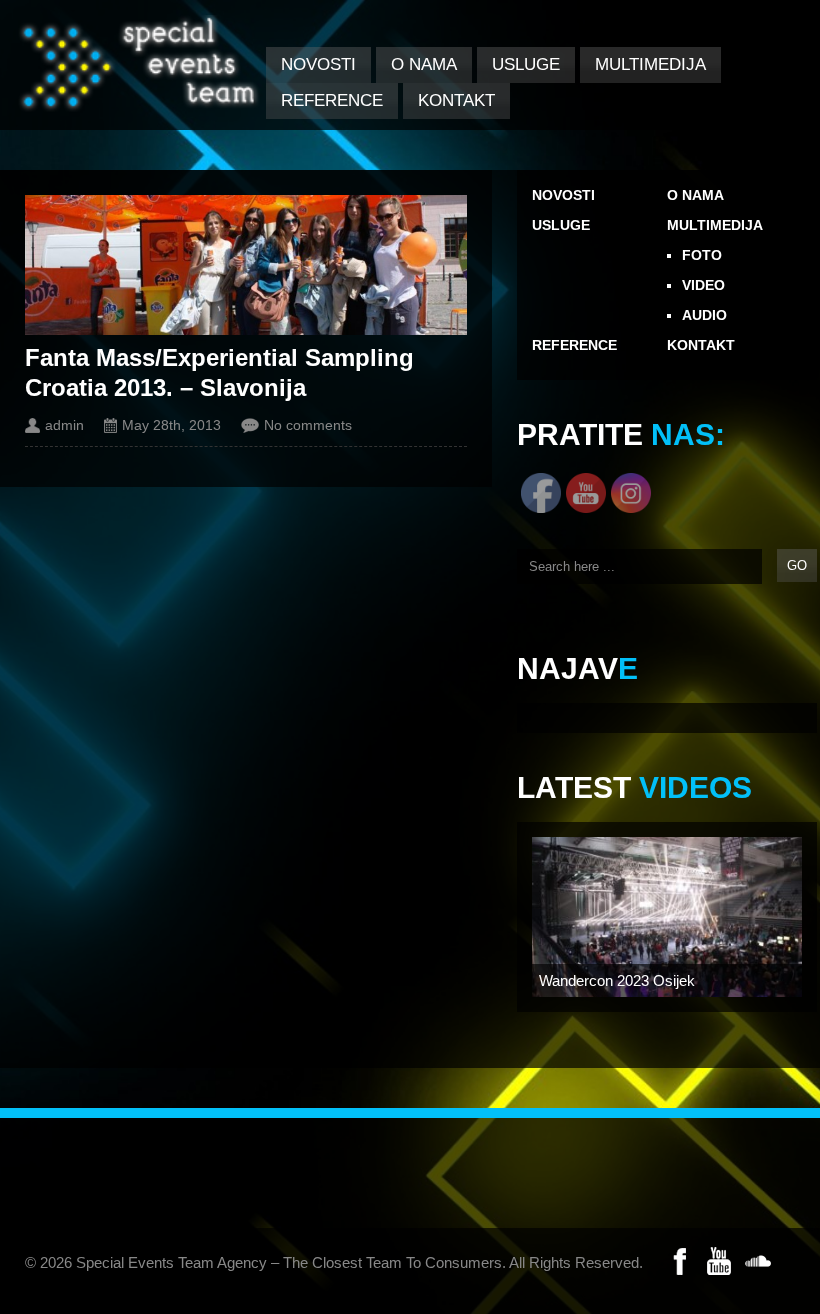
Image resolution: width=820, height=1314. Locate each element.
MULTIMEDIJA (650, 64)
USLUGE (526, 64)
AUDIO (704, 315)
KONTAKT (456, 100)
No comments (308, 425)
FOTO (702, 255)
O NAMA (424, 64)
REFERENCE (332, 100)
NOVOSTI (318, 64)
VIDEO (703, 285)
